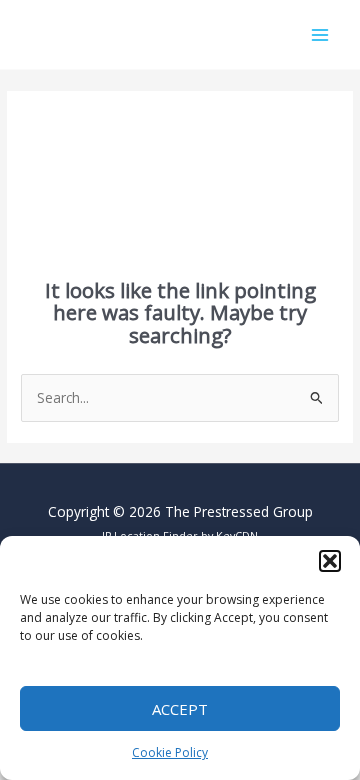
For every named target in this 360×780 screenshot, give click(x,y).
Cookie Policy (170, 752)
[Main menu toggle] (320, 34)
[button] (330, 561)
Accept (180, 709)
